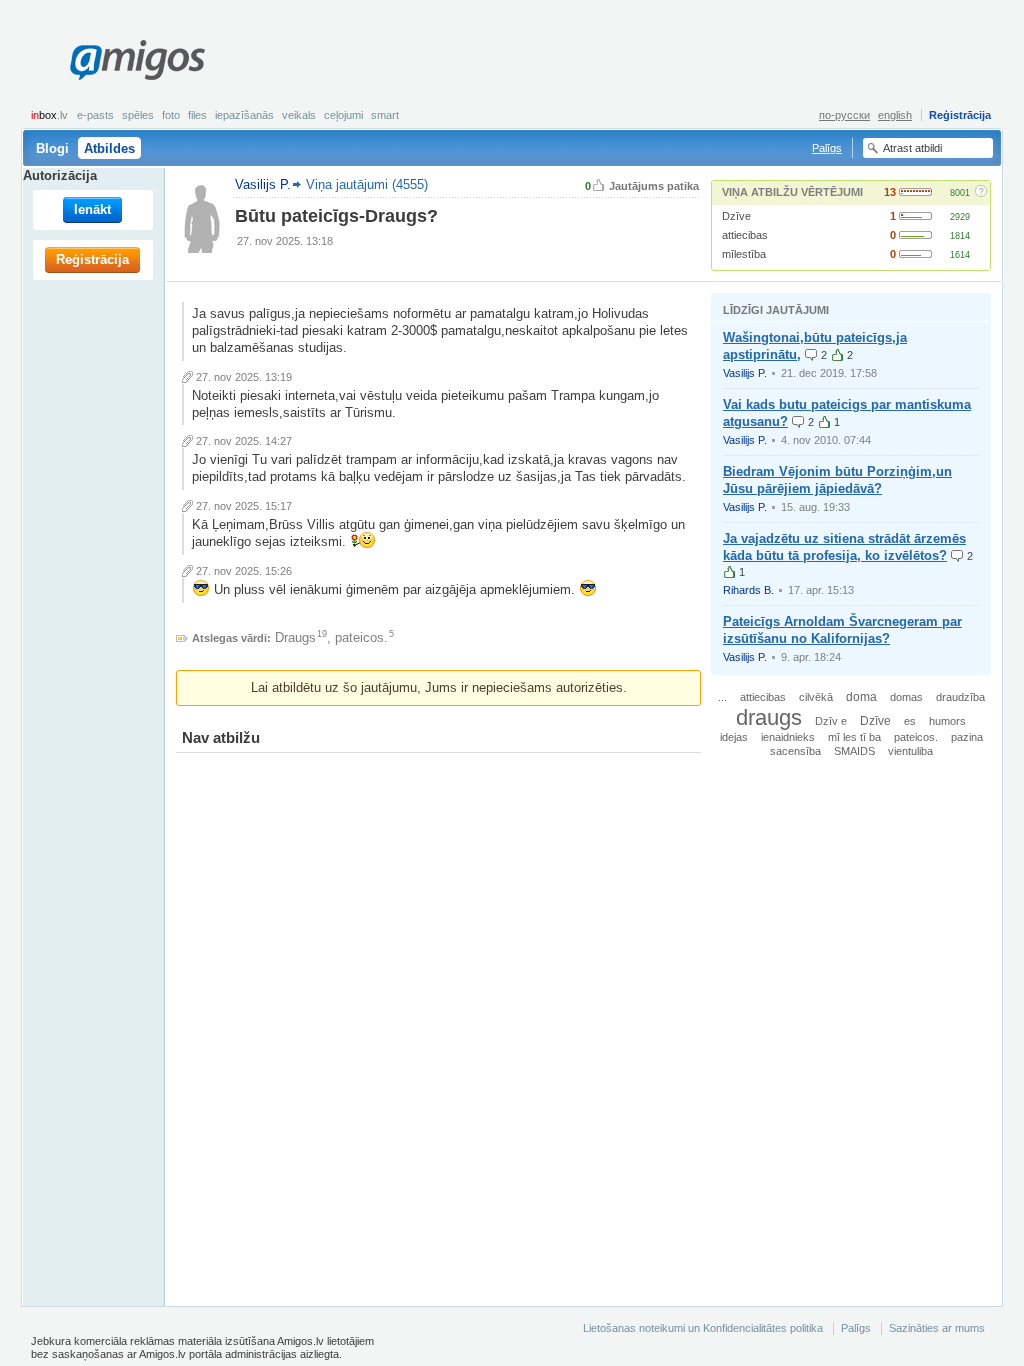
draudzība (960, 697)
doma (861, 696)
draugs (769, 717)
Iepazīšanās (244, 115)
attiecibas (745, 235)
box (49, 115)
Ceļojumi (343, 115)
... (722, 697)
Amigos (137, 60)
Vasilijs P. (745, 373)
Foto (171, 115)
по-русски (844, 115)
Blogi (52, 148)
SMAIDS (854, 751)
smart (385, 115)
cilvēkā (816, 697)
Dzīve (736, 216)
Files (197, 115)
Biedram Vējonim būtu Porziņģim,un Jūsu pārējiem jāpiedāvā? (837, 480)
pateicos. (361, 637)
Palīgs (827, 148)
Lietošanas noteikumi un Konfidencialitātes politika (703, 1328)
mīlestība (744, 254)
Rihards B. (748, 590)
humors (947, 721)
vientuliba (910, 751)
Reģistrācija (960, 115)
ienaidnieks (788, 737)
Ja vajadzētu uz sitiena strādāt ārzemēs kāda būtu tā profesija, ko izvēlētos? (844, 547)
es (910, 721)
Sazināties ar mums (937, 1328)
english (895, 115)
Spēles (138, 115)
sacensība (795, 751)
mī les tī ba (854, 737)
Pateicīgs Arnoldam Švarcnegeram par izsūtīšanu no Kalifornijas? (842, 630)
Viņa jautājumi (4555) (367, 184)
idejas (734, 737)
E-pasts (95, 115)
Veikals (299, 115)
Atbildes (109, 148)
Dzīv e (831, 721)
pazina (967, 737)
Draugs (295, 637)
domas (906, 697)
